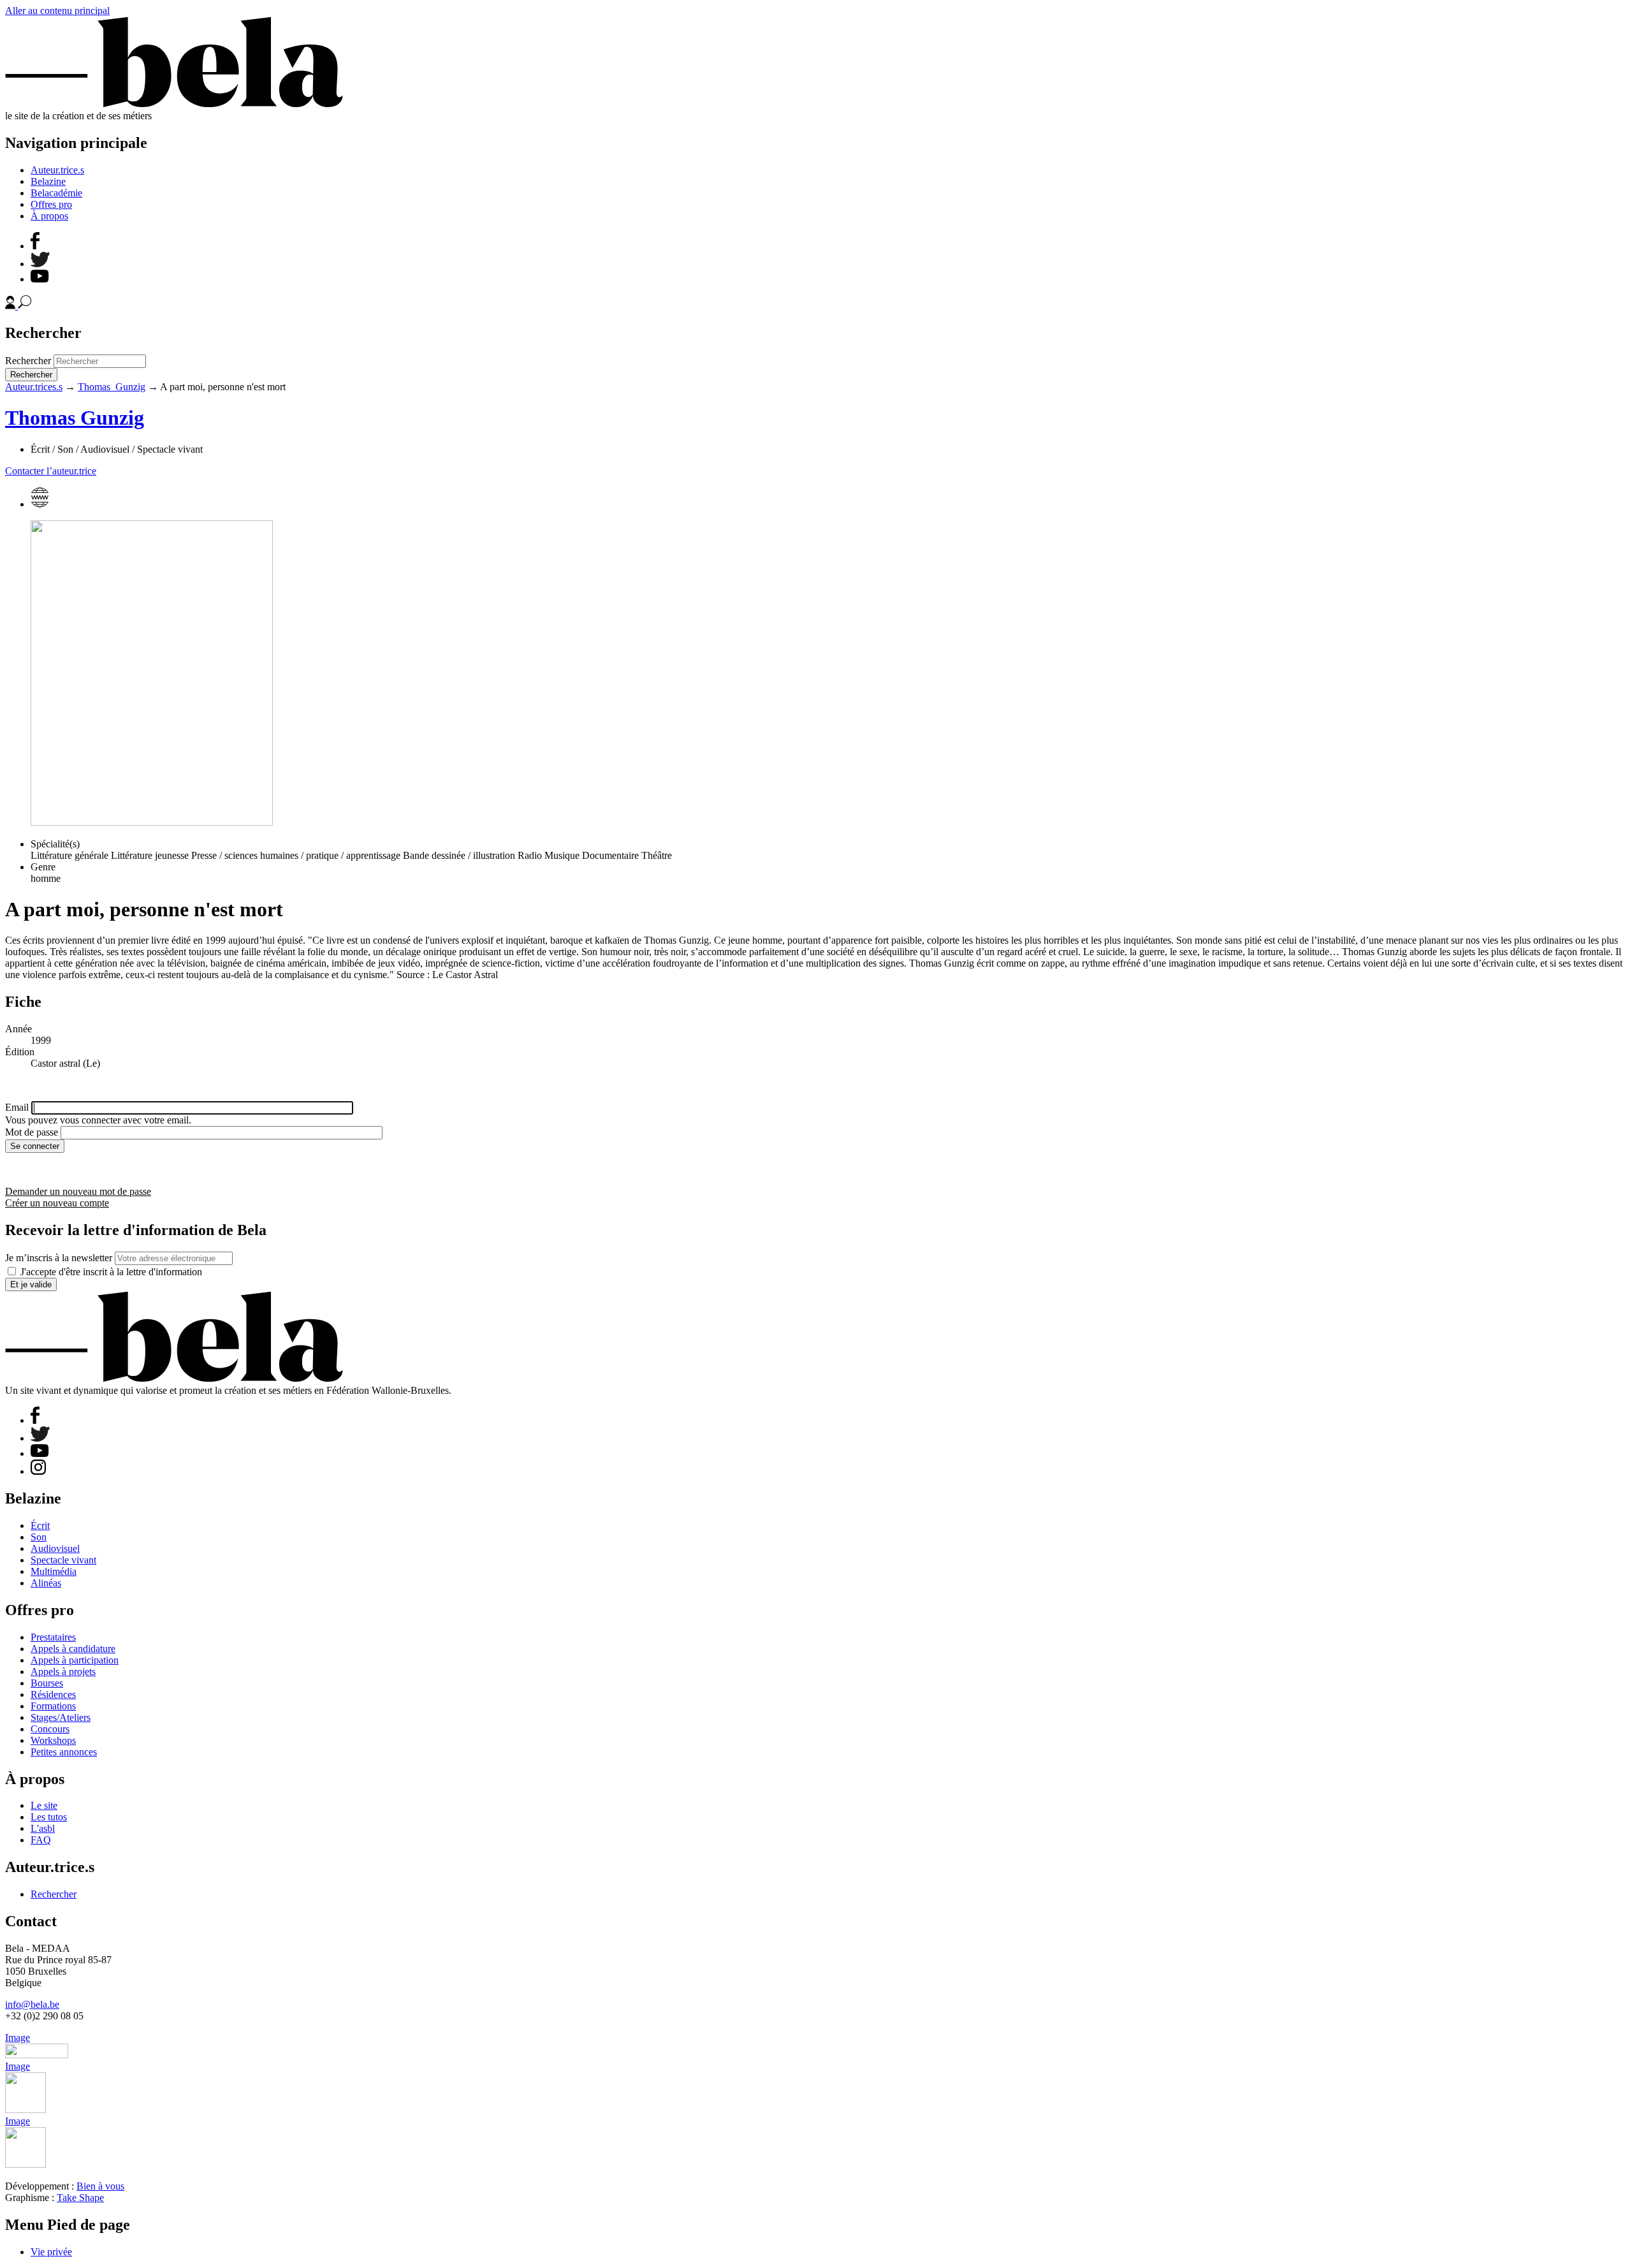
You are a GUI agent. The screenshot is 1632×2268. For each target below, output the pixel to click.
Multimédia (54, 1571)
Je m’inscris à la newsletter (59, 1258)
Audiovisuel (55, 1548)
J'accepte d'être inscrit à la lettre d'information (111, 1272)
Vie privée (51, 2252)
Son (39, 1537)
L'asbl (43, 1828)
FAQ (41, 1840)
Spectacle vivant (63, 1560)
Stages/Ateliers (61, 1717)
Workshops (53, 1740)
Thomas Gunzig (112, 387)
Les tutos (49, 1817)
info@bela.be (32, 2004)
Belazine (48, 181)
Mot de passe (32, 1132)
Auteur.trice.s (57, 170)
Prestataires (53, 1637)
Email (17, 1107)
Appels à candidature (73, 1649)
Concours (50, 1729)
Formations (53, 1706)
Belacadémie (56, 193)
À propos (49, 216)
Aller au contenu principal (57, 11)
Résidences (53, 1694)
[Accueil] (174, 104)
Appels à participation (75, 1660)
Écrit (40, 1525)
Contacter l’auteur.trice (51, 471)
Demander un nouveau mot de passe (78, 1191)
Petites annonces (64, 1752)
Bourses (47, 1683)
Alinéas (46, 1583)
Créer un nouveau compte (57, 1203)
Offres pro (51, 204)
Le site (44, 1805)
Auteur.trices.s (34, 387)
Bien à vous (100, 2186)
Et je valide (31, 1284)
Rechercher (28, 361)
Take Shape (80, 2198)
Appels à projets (63, 1672)
